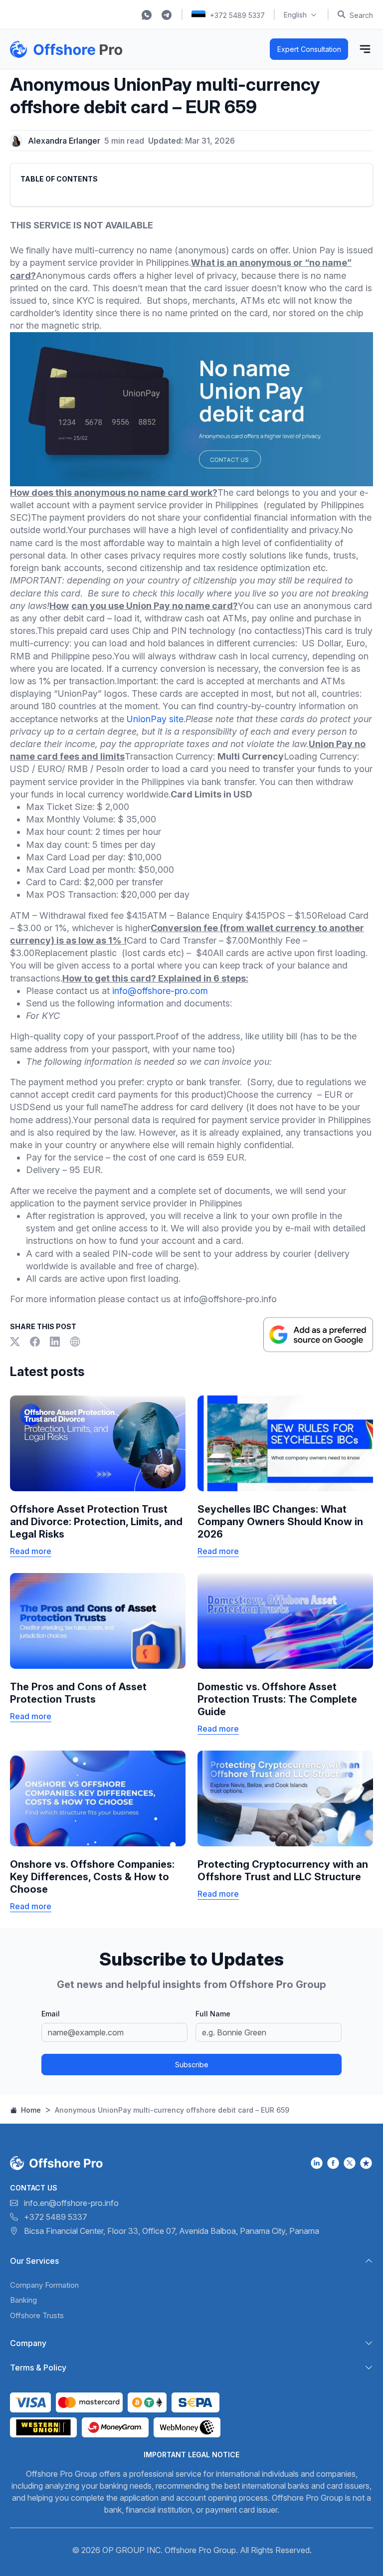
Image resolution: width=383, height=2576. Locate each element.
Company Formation (44, 2285)
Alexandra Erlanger (64, 141)
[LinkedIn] (56, 1342)
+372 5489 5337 (237, 15)
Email (51, 2014)
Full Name (213, 2014)
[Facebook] (36, 1342)
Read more (31, 1551)
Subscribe (192, 2065)
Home (30, 2110)
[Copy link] (75, 1342)
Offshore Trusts (37, 2315)
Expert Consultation (309, 49)
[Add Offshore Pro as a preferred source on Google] (318, 1335)
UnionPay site (155, 719)
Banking (23, 2300)
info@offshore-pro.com (160, 991)
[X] (16, 1342)
